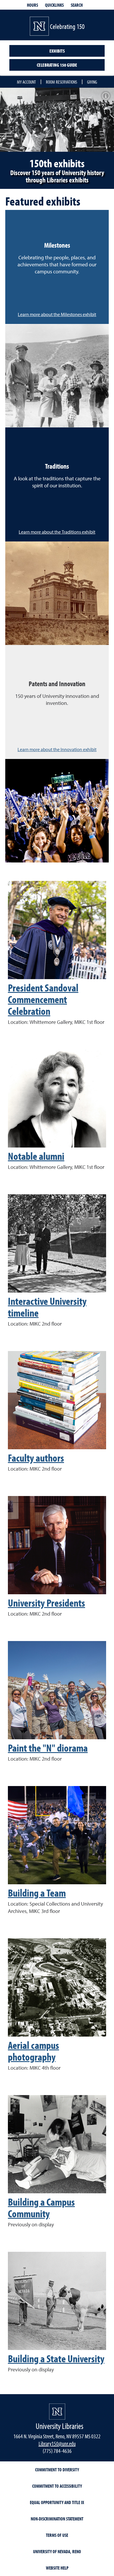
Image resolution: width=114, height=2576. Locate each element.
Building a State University (56, 2358)
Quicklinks (54, 5)
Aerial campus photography (33, 2051)
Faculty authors (36, 1457)
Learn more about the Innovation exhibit (57, 750)
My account (26, 82)
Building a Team (37, 1892)
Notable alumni (36, 1156)
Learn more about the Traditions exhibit (57, 532)
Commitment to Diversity (57, 2470)
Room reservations (62, 82)
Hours (32, 5)
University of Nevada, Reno (57, 2551)
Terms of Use (57, 2535)
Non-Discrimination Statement (57, 2519)
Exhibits (57, 51)
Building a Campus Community (41, 2207)
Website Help (57, 2568)
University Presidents (46, 1602)
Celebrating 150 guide (57, 65)
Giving (92, 82)
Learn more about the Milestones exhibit (57, 315)
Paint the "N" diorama (48, 1747)
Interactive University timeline (47, 1307)
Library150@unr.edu (57, 2443)
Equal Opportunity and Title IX (57, 2502)
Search (77, 5)
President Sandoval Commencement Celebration (43, 999)
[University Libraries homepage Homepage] (57, 2412)
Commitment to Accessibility (57, 2486)
